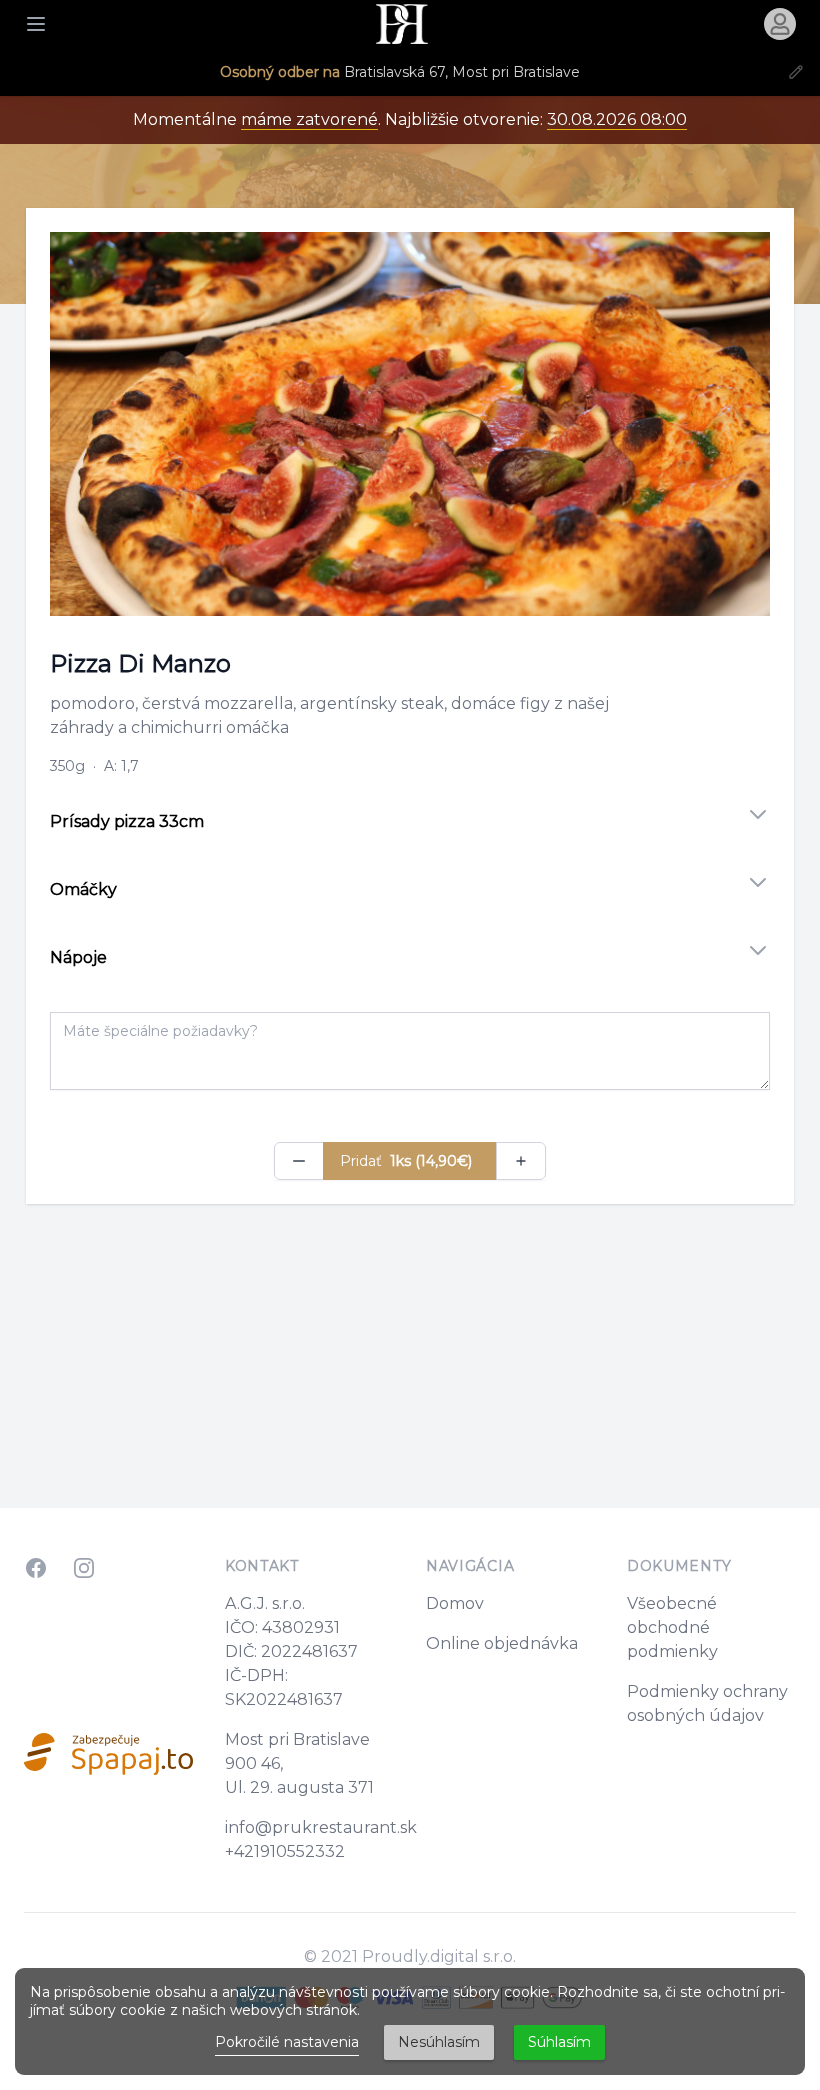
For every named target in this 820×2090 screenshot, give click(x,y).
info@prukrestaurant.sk (321, 1827)
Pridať (406, 1161)
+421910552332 (285, 1851)
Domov (455, 1603)
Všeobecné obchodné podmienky (672, 1627)
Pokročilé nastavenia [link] (287, 2042)
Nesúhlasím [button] (439, 2042)
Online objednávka (502, 1643)
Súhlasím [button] (559, 2042)
